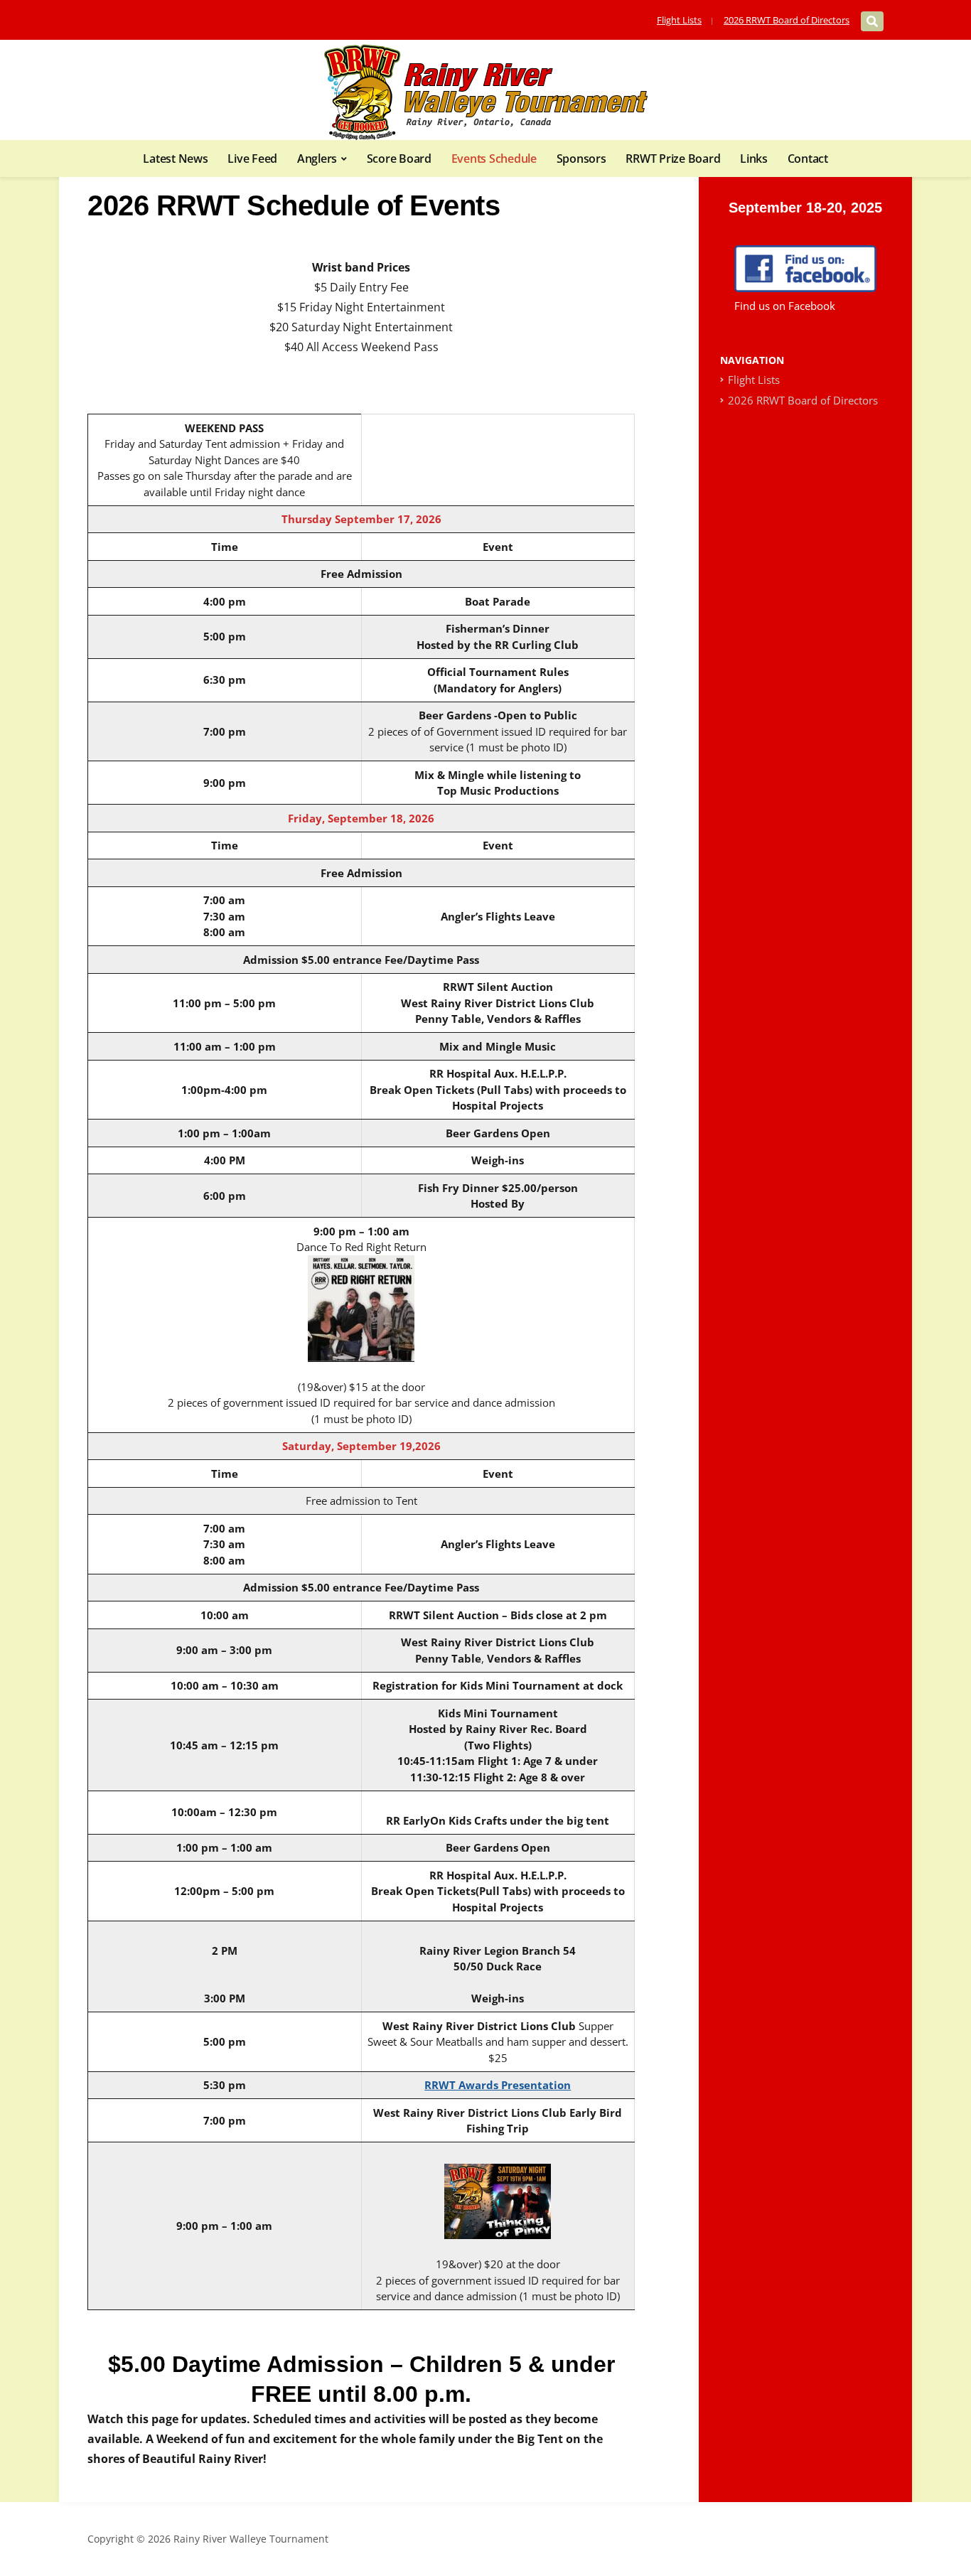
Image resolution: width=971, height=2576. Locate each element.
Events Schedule (494, 159)
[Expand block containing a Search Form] (872, 21)
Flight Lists (679, 20)
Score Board (399, 159)
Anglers (317, 159)
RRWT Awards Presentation (498, 2085)
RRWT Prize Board (673, 159)
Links (754, 159)
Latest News (175, 159)
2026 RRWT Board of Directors (787, 20)
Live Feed (252, 159)
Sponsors (581, 159)
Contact (808, 159)
